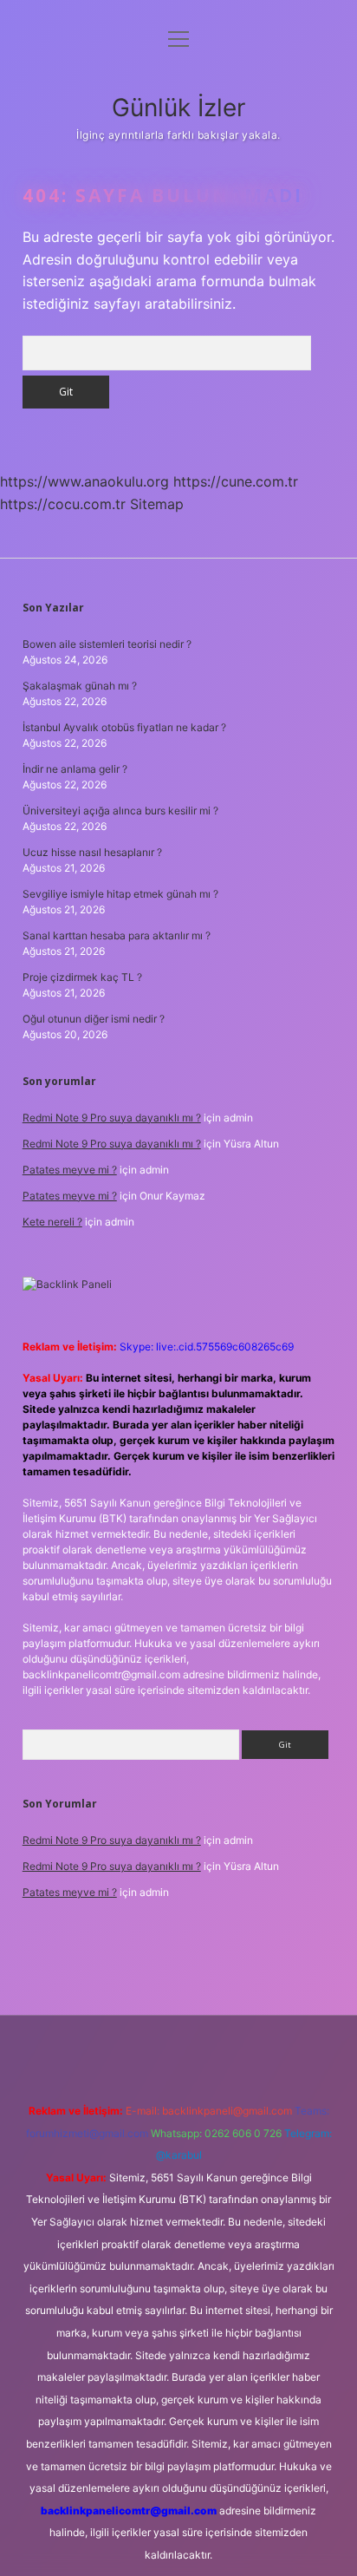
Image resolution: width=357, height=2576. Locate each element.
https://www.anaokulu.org (84, 481)
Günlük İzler (178, 108)
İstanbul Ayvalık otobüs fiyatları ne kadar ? (124, 727)
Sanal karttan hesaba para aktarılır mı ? (117, 935)
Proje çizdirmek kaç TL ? (82, 977)
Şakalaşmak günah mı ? (80, 686)
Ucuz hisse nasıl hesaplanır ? (92, 852)
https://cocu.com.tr (63, 504)
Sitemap (157, 504)
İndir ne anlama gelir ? (75, 769)
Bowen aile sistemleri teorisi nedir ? (107, 644)
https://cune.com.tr (236, 481)
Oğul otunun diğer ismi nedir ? (94, 1019)
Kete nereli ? (52, 1222)
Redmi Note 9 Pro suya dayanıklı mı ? (112, 1118)
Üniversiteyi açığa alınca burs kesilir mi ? (120, 811)
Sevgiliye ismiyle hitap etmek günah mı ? (120, 894)
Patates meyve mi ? (70, 1170)
